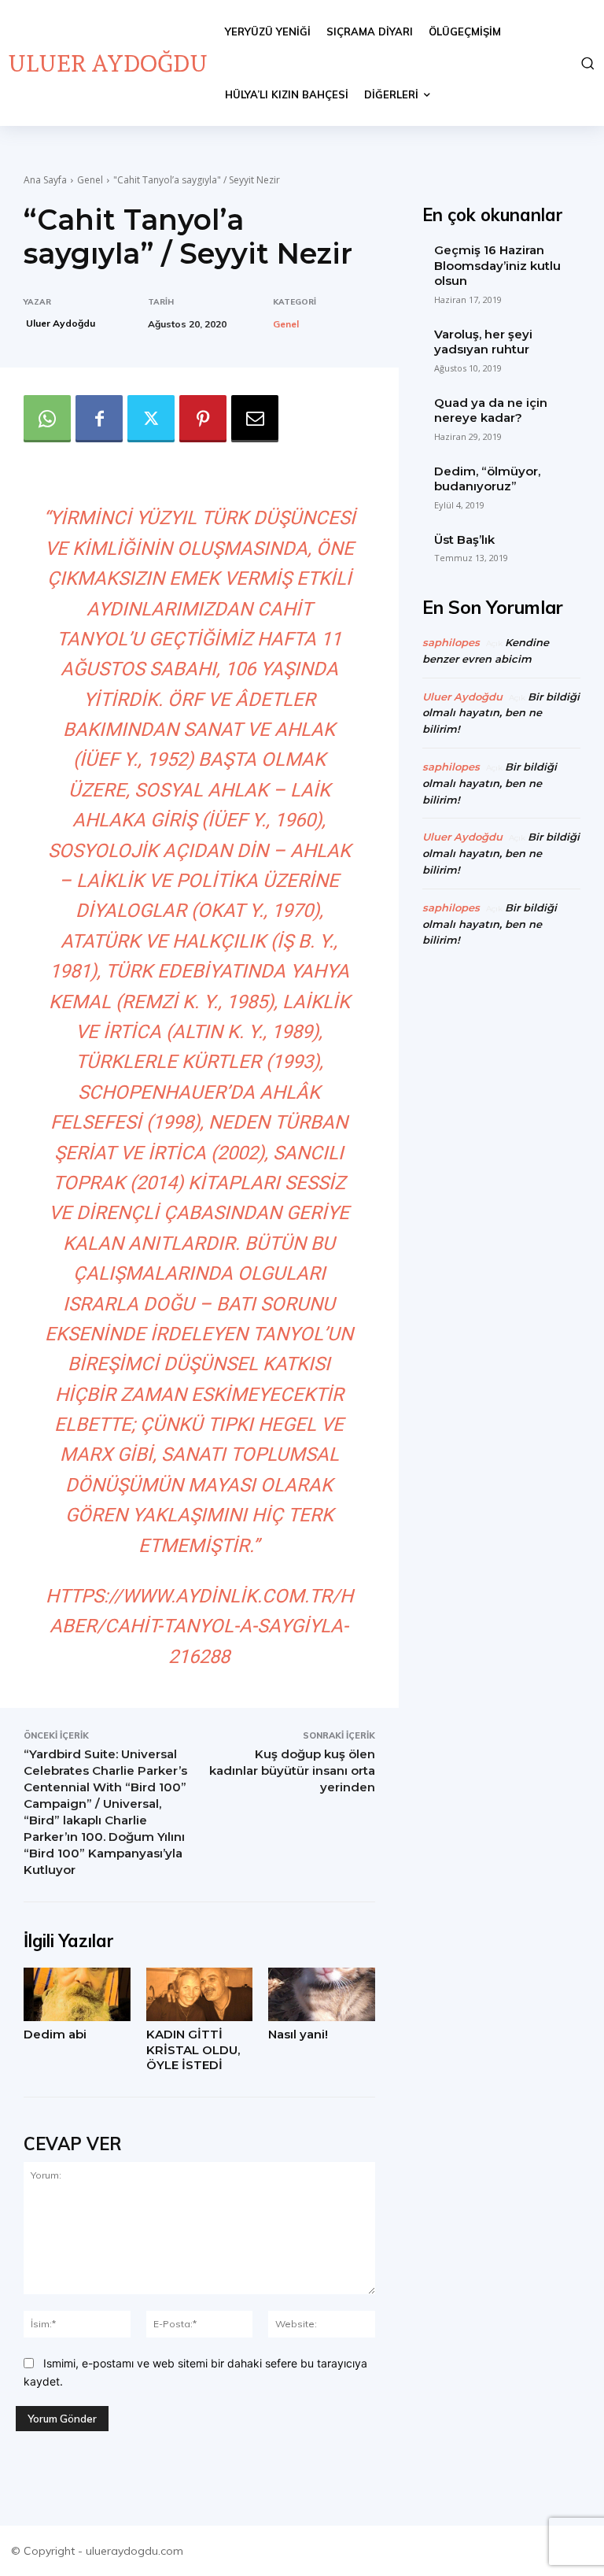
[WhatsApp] (47, 419)
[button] (586, 63)
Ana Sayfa (45, 180)
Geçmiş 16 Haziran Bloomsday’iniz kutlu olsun (497, 265)
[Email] (255, 419)
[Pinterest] (203, 419)
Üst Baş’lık (464, 540)
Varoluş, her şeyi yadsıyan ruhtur (483, 342)
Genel (90, 180)
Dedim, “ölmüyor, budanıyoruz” (487, 479)
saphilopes (451, 642)
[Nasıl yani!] (322, 1994)
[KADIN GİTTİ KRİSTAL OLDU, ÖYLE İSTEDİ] (200, 1994)
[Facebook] (99, 419)
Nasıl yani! (298, 2034)
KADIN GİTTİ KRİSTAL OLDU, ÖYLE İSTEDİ (193, 2049)
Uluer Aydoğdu (61, 323)
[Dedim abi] (77, 1994)
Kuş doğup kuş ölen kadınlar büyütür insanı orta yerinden (292, 1770)
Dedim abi (55, 2034)
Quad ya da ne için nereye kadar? (491, 410)
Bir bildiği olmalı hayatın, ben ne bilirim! (501, 713)
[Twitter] (151, 419)
